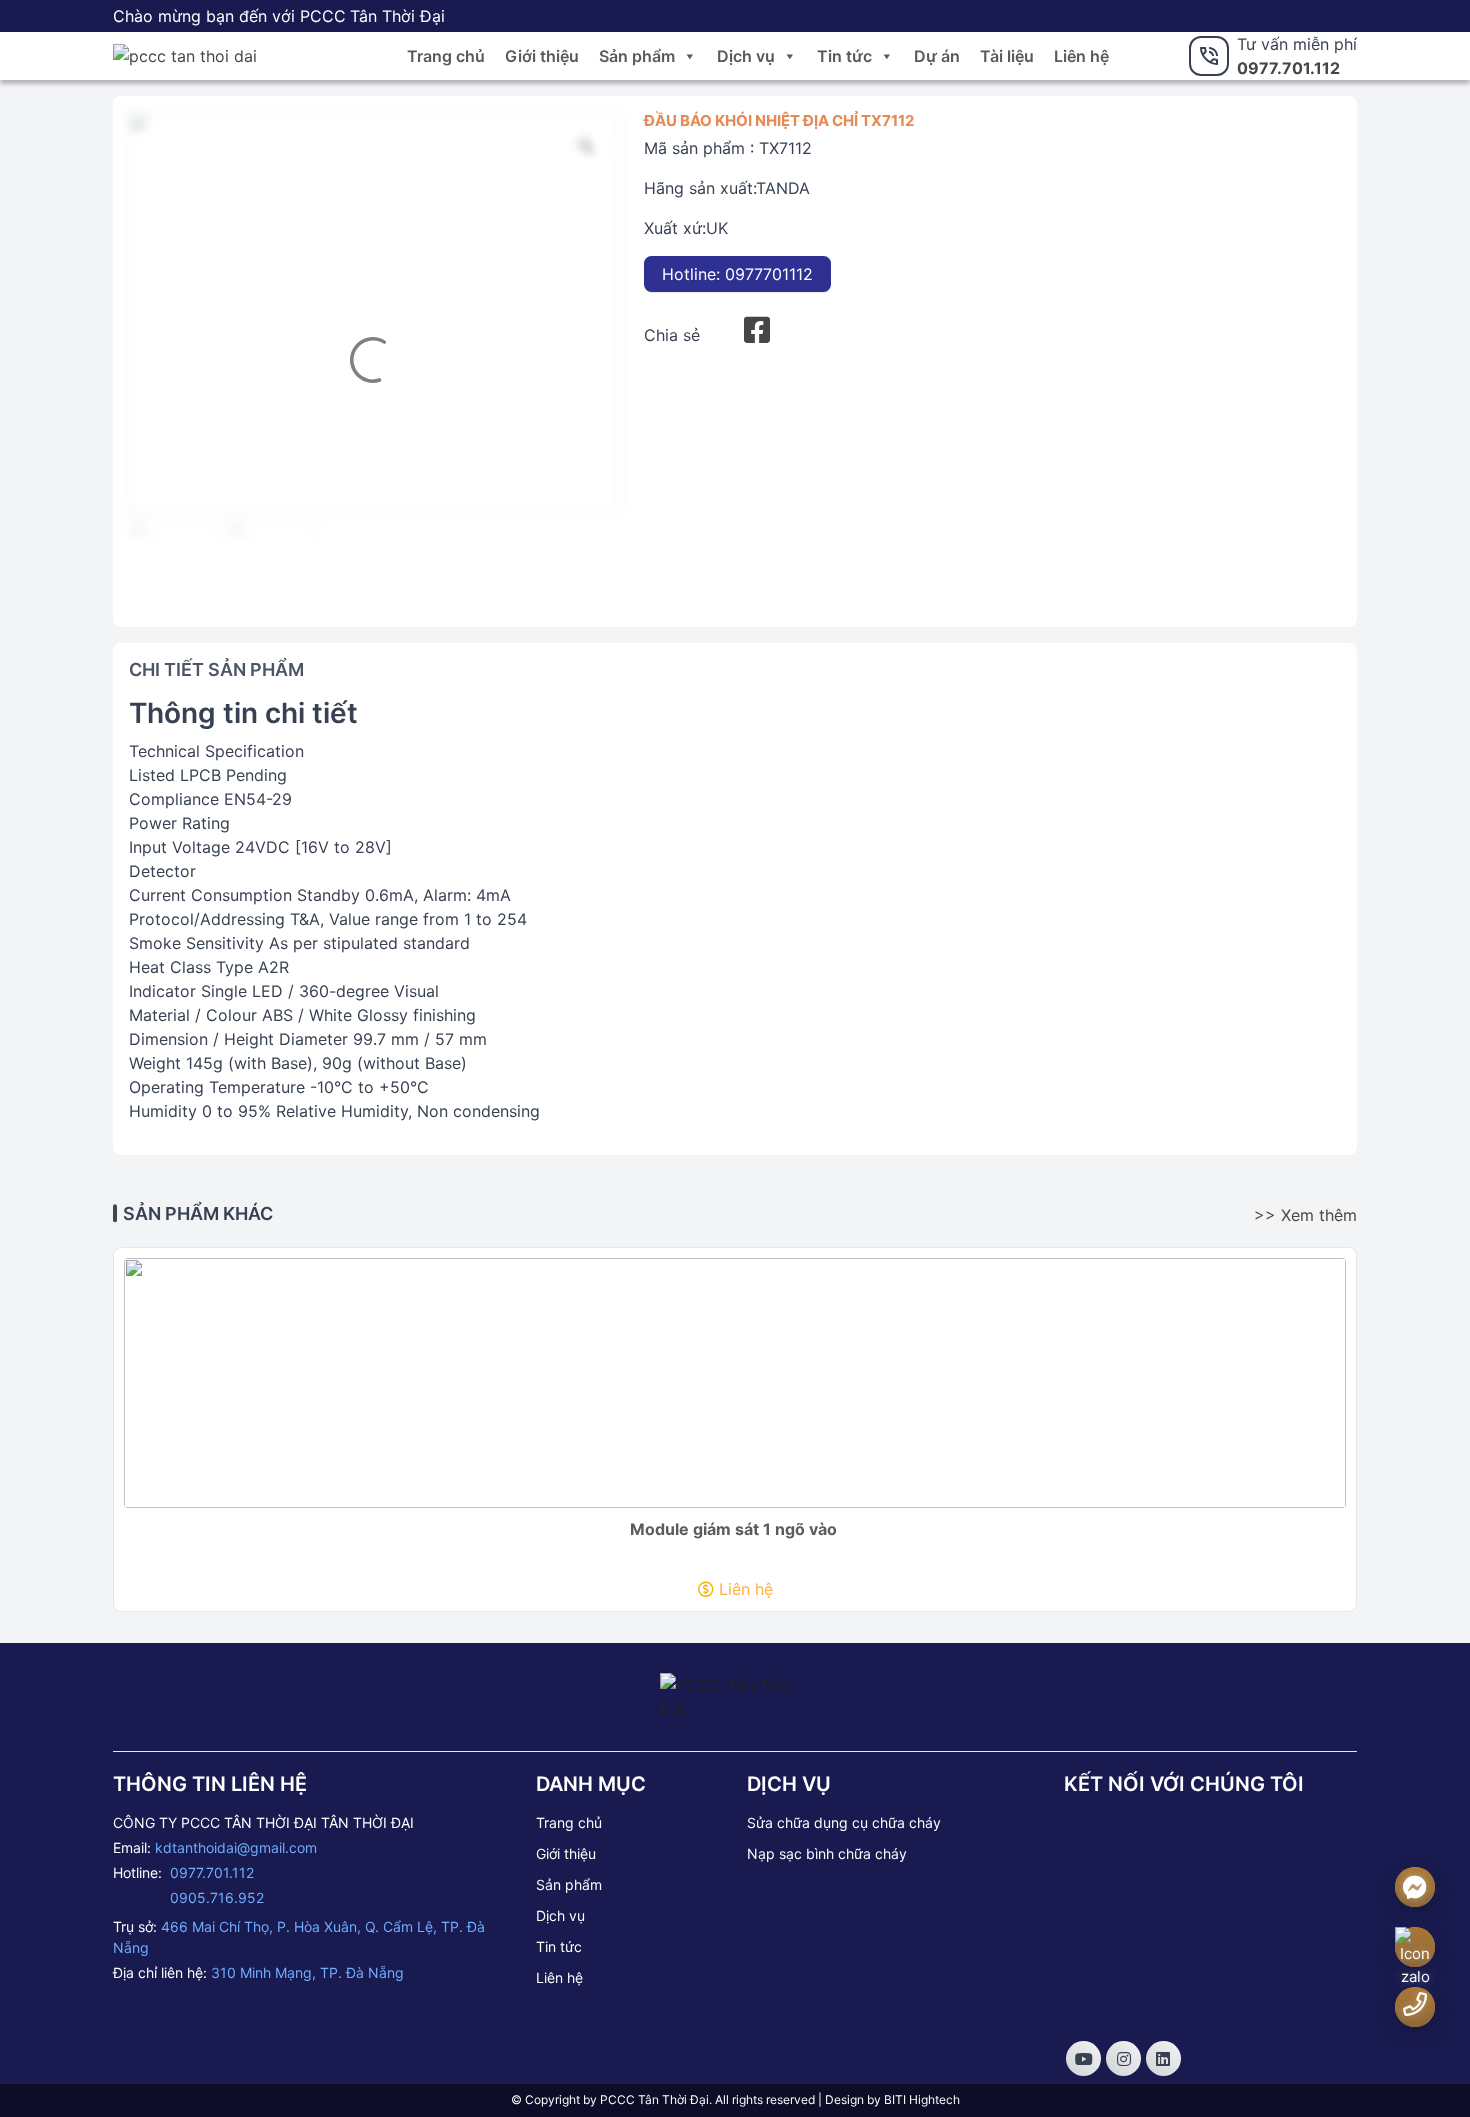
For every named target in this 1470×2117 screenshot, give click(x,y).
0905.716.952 (217, 1897)
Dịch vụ (746, 56)
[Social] (1083, 2058)
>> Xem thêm (1305, 1215)
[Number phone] (1415, 2004)
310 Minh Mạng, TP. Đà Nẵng (307, 1972)
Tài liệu (1007, 56)
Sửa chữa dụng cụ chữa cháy (844, 1822)
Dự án (937, 56)
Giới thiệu (542, 56)
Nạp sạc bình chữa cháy (827, 1853)
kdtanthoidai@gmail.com (236, 1847)
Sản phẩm (637, 56)
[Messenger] (1415, 1887)
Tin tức (844, 56)
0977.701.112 (1288, 68)
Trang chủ (446, 56)
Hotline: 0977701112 (737, 274)
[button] (689, 56)
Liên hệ (1081, 56)
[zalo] (1415, 1958)
